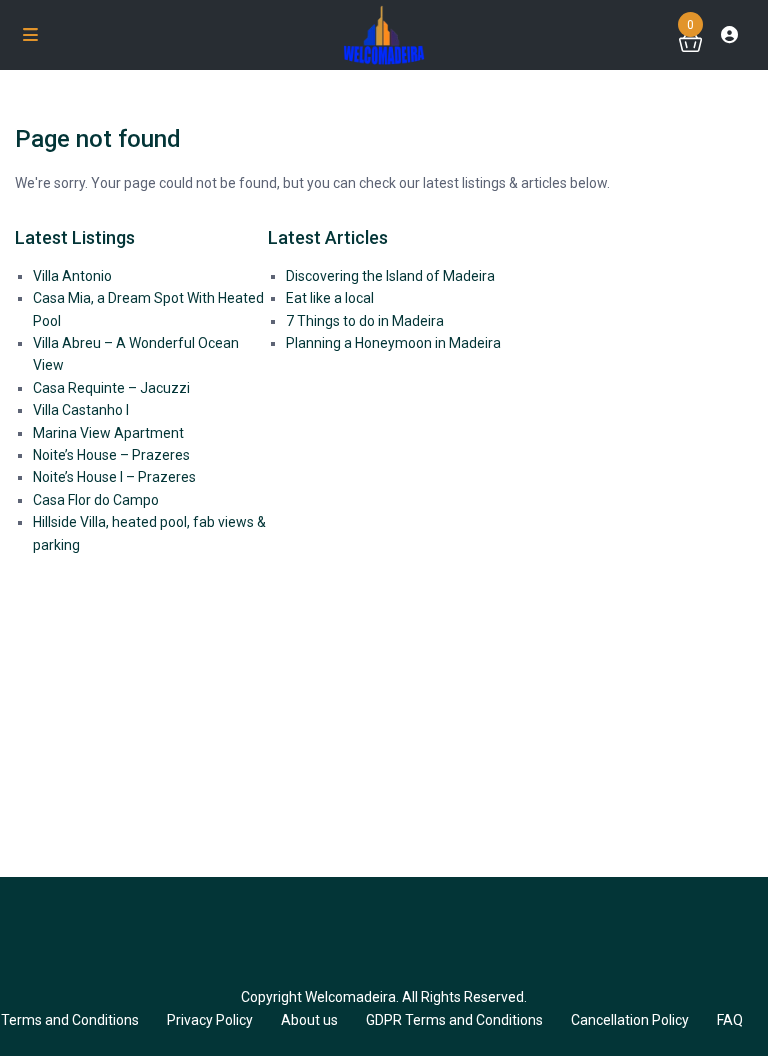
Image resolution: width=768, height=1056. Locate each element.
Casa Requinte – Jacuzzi (111, 388)
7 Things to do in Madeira (365, 321)
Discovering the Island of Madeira (390, 276)
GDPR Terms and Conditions (454, 1020)
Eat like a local (330, 298)
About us (309, 1020)
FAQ (730, 1020)
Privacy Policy (210, 1020)
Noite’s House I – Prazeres (114, 477)
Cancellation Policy (630, 1020)
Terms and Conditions (70, 1020)
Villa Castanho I (81, 410)
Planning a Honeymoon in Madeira (393, 343)
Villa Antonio (72, 276)
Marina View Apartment (108, 433)
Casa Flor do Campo (96, 500)
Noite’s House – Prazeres (111, 455)
